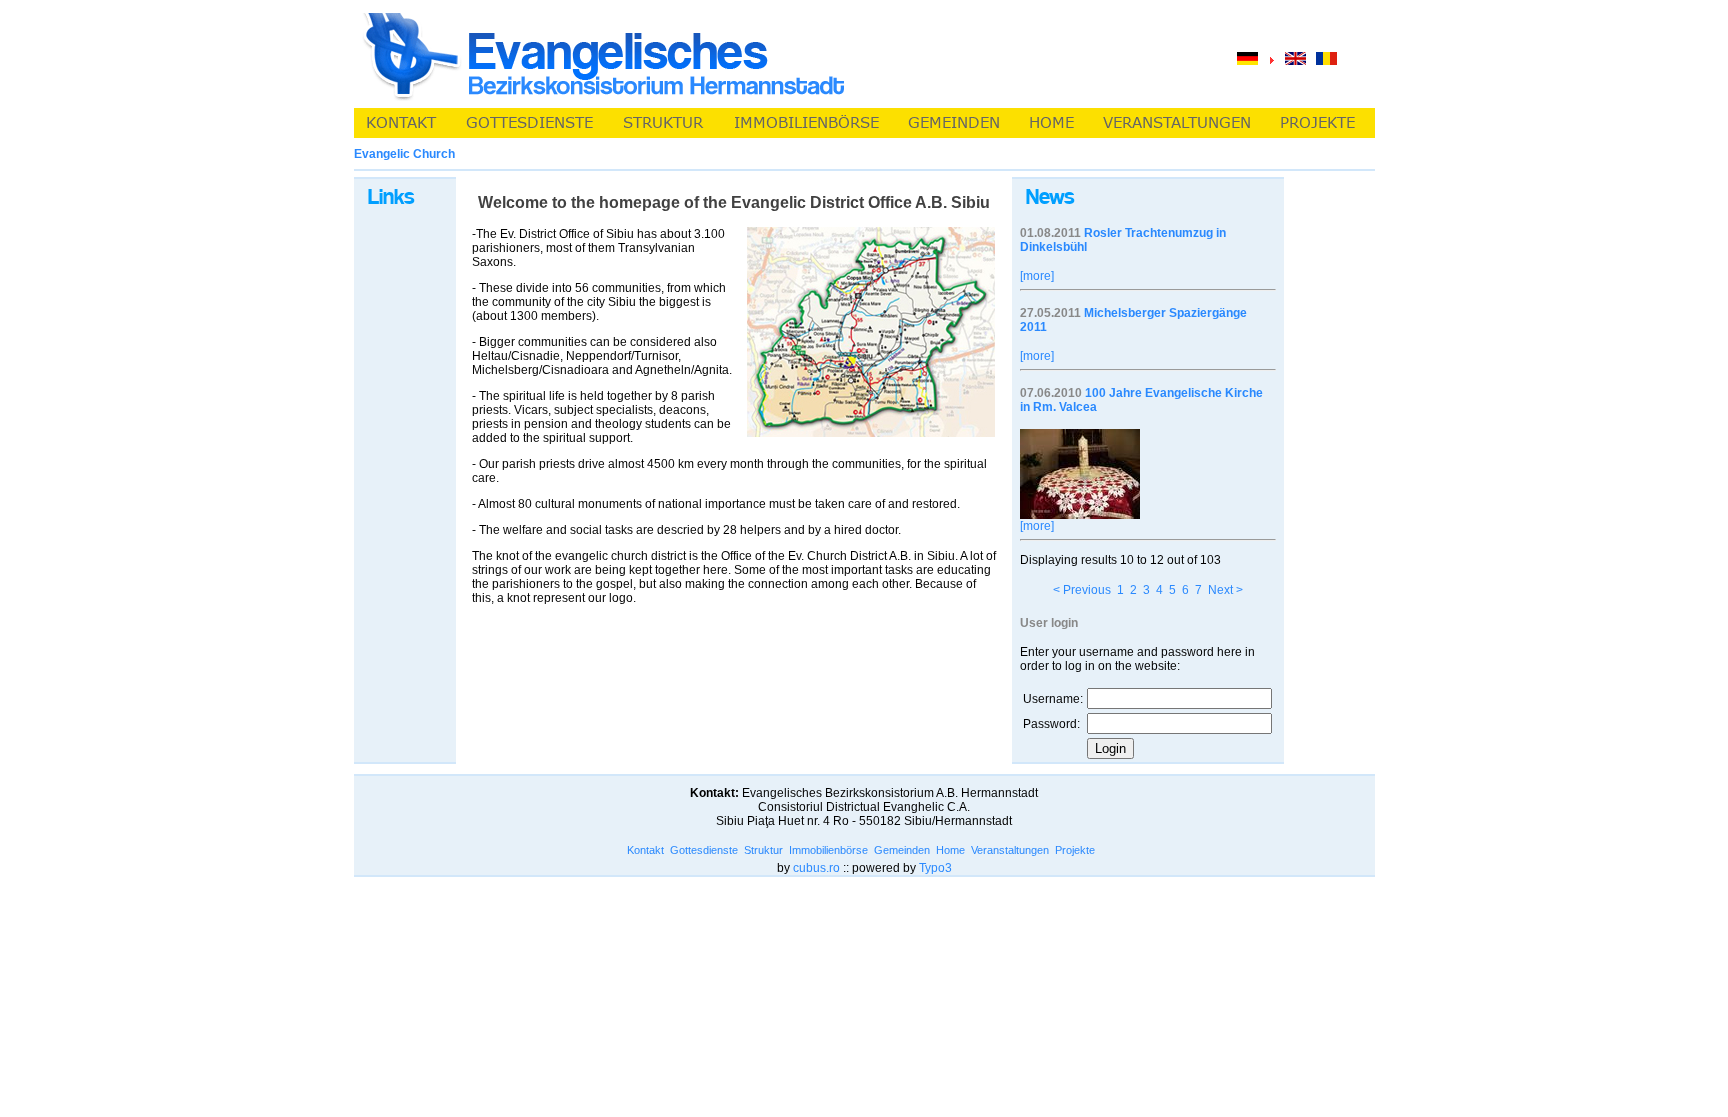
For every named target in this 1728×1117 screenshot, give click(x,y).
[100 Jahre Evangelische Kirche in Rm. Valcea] (1080, 515)
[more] (1037, 276)
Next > (1225, 590)
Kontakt (645, 850)
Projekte (1075, 850)
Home (950, 850)
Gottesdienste (704, 850)
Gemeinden (902, 850)
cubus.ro (816, 868)
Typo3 (935, 868)
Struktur (763, 850)
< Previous (1082, 590)
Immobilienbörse (828, 850)
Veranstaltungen (1010, 850)
